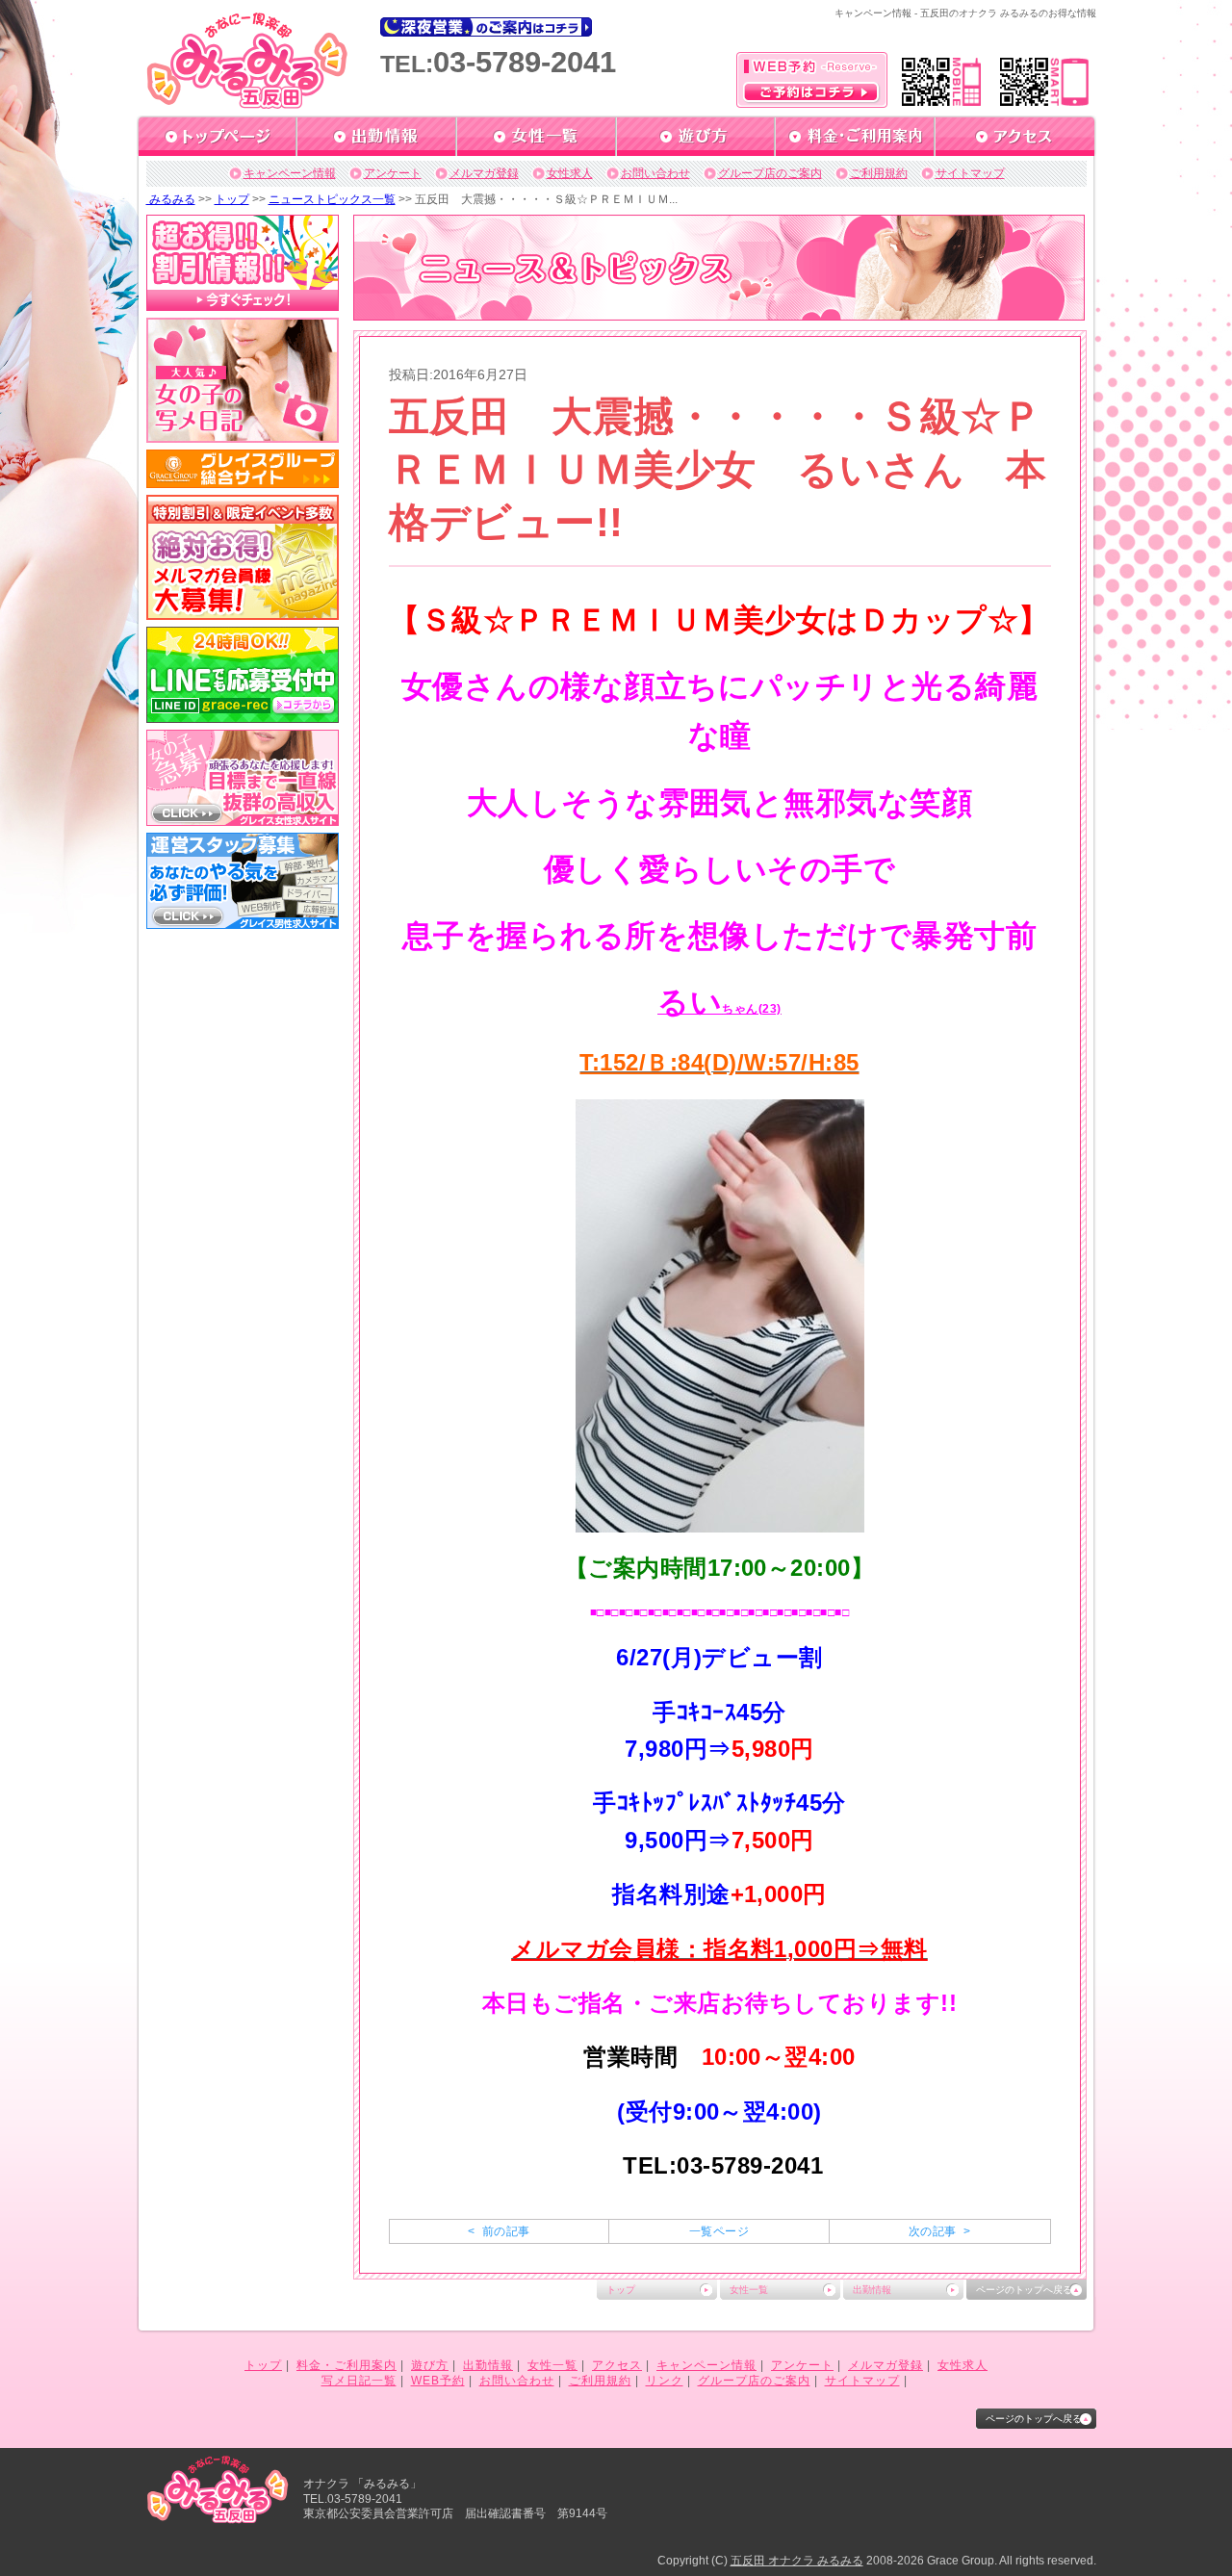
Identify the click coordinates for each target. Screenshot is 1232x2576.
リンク (665, 2381)
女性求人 (570, 173)
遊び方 (430, 2365)
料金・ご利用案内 (346, 2365)
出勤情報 (872, 2290)
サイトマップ (970, 173)
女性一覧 (749, 2290)
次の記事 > (939, 2231)
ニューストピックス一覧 (332, 199)
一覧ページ (719, 2231)
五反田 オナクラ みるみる (797, 2561)
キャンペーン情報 (290, 173)
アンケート (393, 173)
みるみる (171, 199)
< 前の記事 (499, 2231)
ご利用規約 (879, 173)
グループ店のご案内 (770, 173)
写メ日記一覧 (359, 2381)
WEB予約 (438, 2381)
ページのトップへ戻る (1024, 2290)
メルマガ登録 (484, 173)
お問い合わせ (655, 173)
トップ (232, 199)
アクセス (617, 2365)
